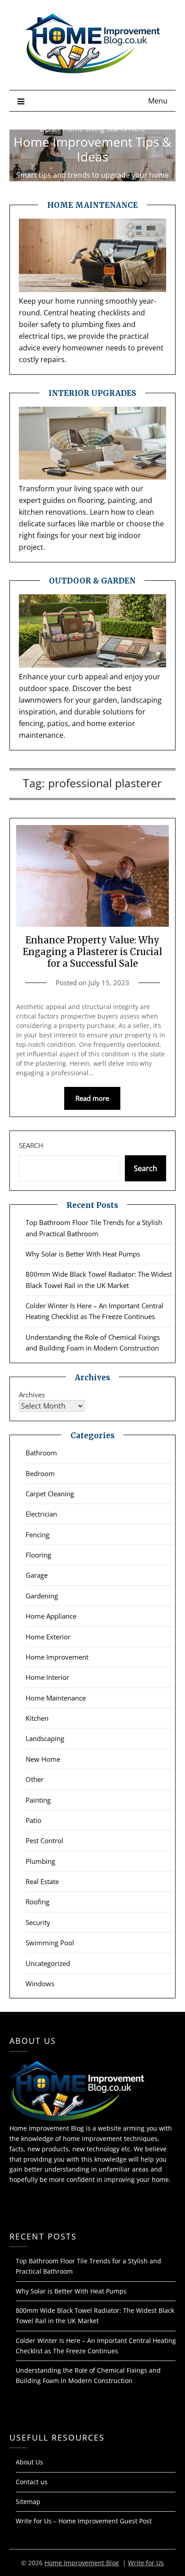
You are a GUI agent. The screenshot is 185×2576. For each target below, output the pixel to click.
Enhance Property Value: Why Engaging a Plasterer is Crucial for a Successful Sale (92, 952)
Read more (92, 1098)
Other (35, 1779)
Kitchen (37, 1718)
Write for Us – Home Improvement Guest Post (84, 2521)
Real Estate (42, 1881)
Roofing (37, 1902)
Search (31, 1145)
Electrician (41, 1514)
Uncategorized (48, 1963)
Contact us (32, 2482)
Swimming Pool (50, 1943)
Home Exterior (48, 1637)
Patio (33, 1820)
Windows (40, 1984)
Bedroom (40, 1473)
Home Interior (47, 1677)
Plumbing (40, 1861)
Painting (38, 1800)
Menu (158, 101)
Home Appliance (51, 1616)
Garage (37, 1575)
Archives (32, 1395)
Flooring (38, 1555)
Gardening (42, 1596)
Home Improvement (57, 1657)
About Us (29, 2462)
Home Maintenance (56, 1698)
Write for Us (146, 2563)
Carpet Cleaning (50, 1494)
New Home (43, 1759)
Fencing (37, 1535)
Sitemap (28, 2502)
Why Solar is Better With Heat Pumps (83, 1254)
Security (38, 1922)
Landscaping (45, 1738)
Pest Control (44, 1840)
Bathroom (41, 1453)
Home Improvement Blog (82, 2563)
